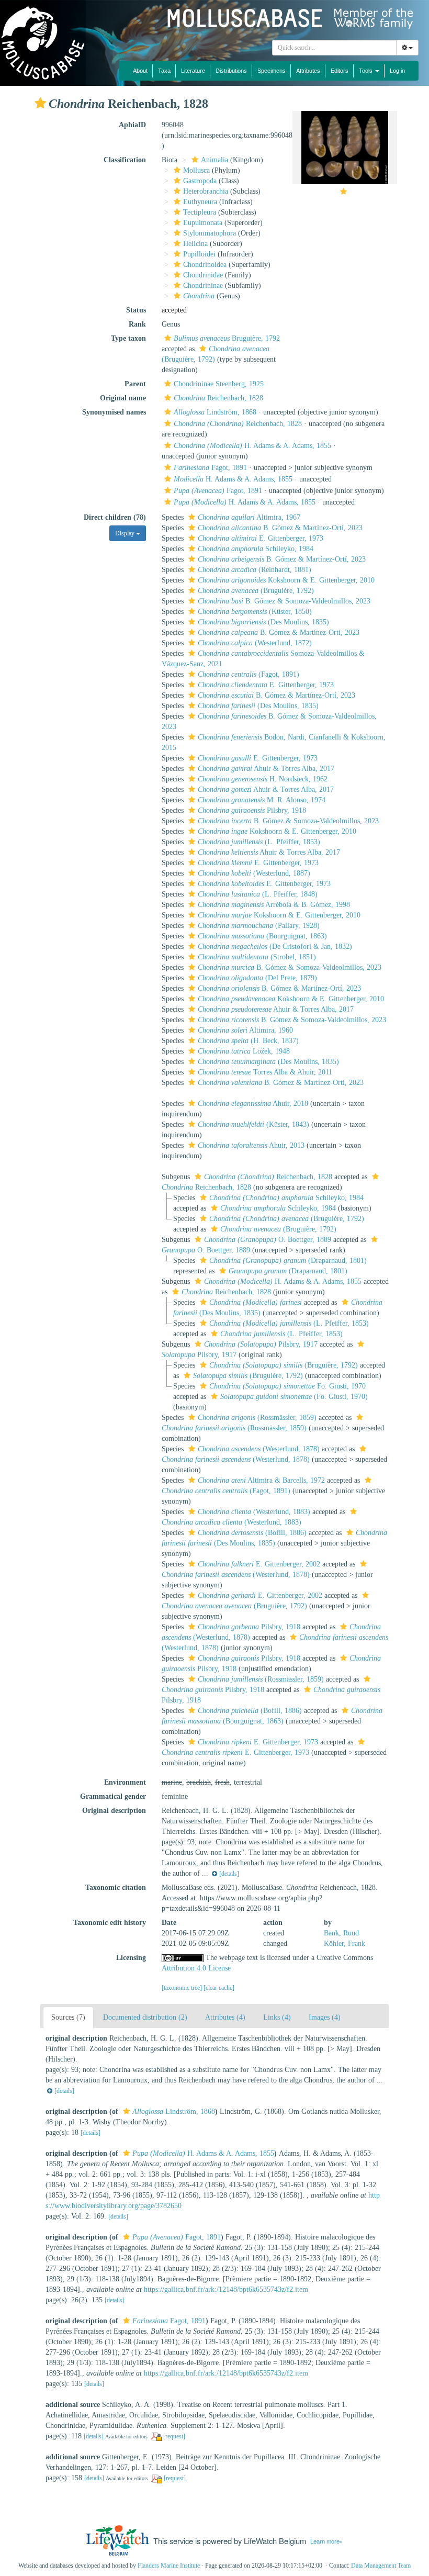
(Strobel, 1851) (257, 957)
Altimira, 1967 (249, 517)
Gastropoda (200, 181)
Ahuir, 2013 (251, 1145)
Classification (125, 160)
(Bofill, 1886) (252, 1533)
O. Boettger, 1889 (268, 1240)
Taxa (164, 71)
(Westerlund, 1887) (254, 873)
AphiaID (132, 125)
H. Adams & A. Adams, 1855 (252, 446)
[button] (40, 103)
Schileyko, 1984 (256, 549)
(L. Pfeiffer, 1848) (258, 894)
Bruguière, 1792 (227, 338)
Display (126, 533)
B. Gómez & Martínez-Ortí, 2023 (280, 528)
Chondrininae (203, 285)
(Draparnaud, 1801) (288, 1261)
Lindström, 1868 (215, 412)
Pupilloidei (199, 254)
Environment (125, 1782)
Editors (340, 71)
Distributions (231, 71)
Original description (114, 1811)
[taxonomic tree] (183, 1988)
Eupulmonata (203, 223)
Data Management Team (381, 2566)
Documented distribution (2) (145, 2017)
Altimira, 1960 (245, 1030)
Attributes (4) (225, 2017)
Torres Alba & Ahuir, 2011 (265, 1072)
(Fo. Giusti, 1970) (294, 1397)
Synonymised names (114, 412)
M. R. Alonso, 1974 (262, 800)
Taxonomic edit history (110, 1923)
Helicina (195, 244)
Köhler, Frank (345, 1944)
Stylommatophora (210, 233)
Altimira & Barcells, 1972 (261, 1480)
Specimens (272, 71)
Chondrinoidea (205, 265)
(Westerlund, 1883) (254, 1512)
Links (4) (277, 2017)
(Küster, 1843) (253, 1124)
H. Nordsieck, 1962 (263, 779)
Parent (135, 384)
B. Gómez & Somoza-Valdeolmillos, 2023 (284, 601)
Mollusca (196, 170)
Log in (397, 71)
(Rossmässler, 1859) (257, 1418)
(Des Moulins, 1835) (263, 622)
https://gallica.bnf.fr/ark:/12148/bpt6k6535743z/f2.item (226, 2289)
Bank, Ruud (341, 1933)
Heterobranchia (206, 191)
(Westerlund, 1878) (259, 1449)
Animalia (214, 160)
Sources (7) (68, 2017)
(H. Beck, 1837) (248, 1041)
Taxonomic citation (116, 1888)
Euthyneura (200, 202)
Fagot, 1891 (210, 468)
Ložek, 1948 (244, 1051)
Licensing (131, 1958)
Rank (137, 324)
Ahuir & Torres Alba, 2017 (266, 769)
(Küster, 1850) (255, 612)
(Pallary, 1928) (259, 926)
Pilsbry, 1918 (252, 810)
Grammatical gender (113, 1796)
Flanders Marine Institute (169, 2566)
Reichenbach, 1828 (218, 398)
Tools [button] (366, 71)
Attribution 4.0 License (196, 1968)
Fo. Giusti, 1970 (287, 1386)
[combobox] (334, 48)
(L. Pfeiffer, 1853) (259, 842)
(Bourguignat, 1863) (262, 936)
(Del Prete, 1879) (257, 978)
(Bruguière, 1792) (256, 591)
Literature (193, 71)
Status (136, 310)
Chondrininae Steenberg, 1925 (219, 384)
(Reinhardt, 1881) (255, 570)
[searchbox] (335, 48)
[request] (174, 2436)
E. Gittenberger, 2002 (259, 1564)
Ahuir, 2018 (253, 1104)
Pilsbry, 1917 (261, 1344)
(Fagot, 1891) (249, 674)
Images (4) (325, 2017)
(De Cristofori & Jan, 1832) (275, 947)
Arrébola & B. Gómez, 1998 (274, 905)
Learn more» (326, 2541)
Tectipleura (200, 212)
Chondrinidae (203, 275)
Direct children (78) (115, 517)
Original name (123, 398)
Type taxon (128, 338)
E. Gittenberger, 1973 (261, 538)
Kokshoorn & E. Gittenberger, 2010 (286, 580)
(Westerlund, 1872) (255, 643)
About (140, 71)
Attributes (308, 71)
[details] (229, 1874)
